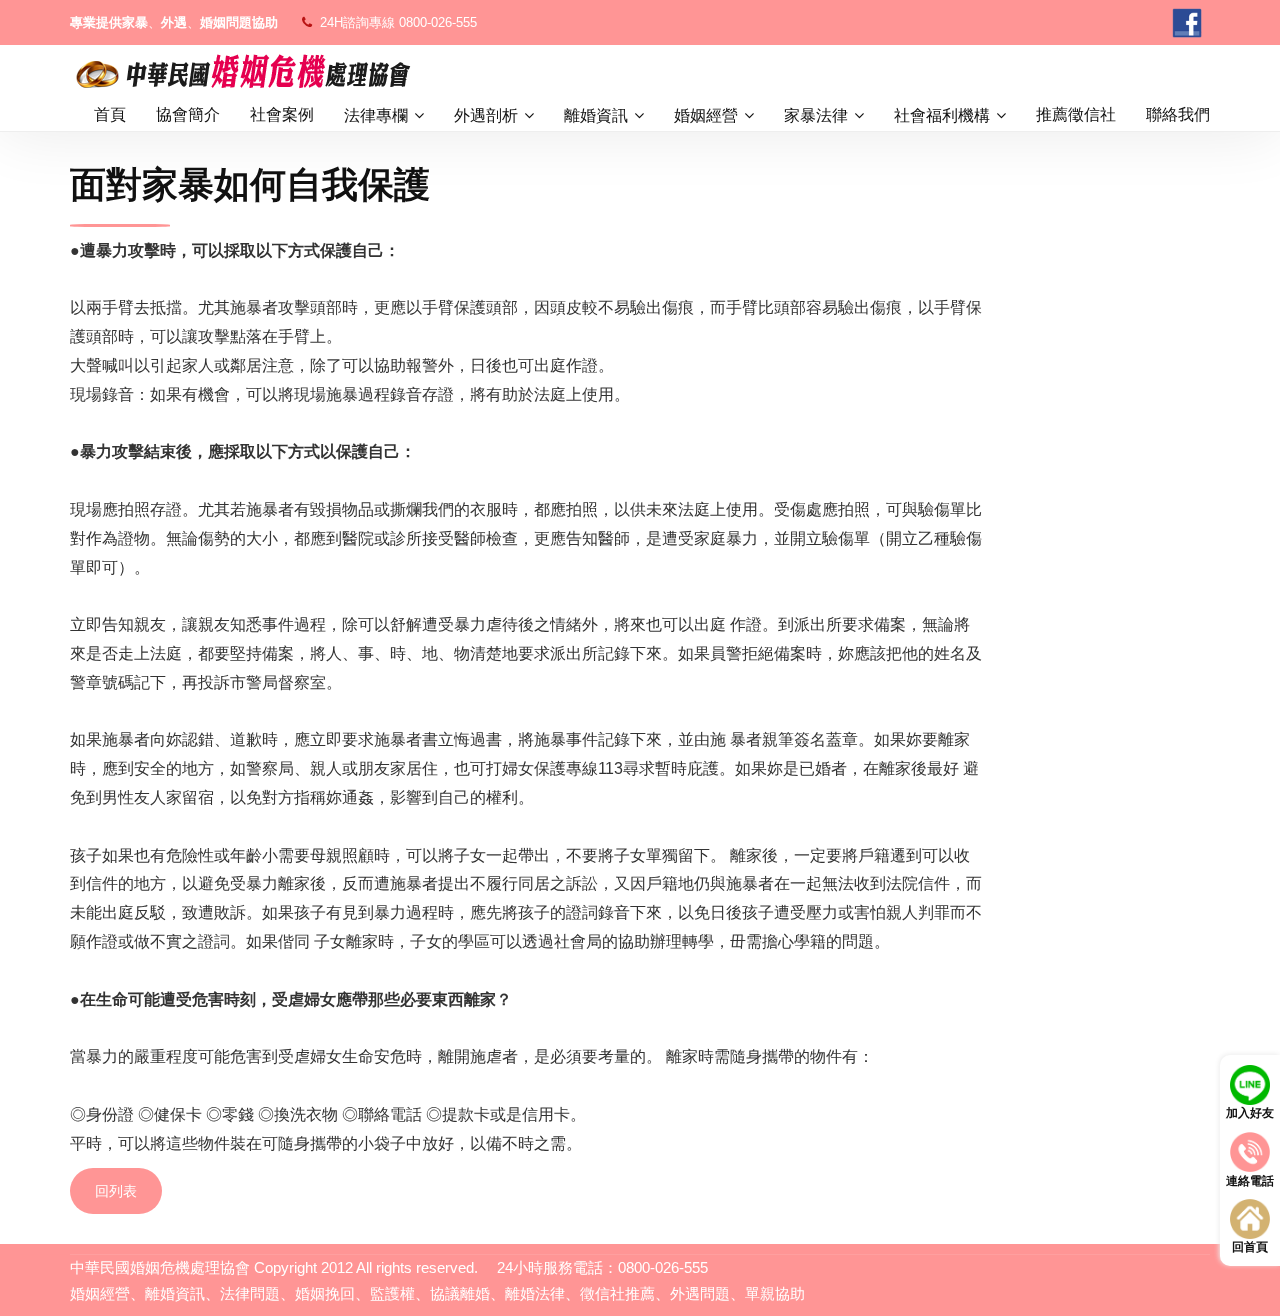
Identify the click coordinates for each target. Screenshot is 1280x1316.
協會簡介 (188, 114)
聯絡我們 (1178, 114)
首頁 (110, 114)
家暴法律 (816, 115)
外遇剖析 (486, 115)
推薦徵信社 (1076, 114)
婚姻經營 (706, 115)
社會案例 (282, 114)
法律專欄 (376, 115)
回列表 (116, 1191)
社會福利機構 (942, 115)
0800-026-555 (438, 22)
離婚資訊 (596, 115)
